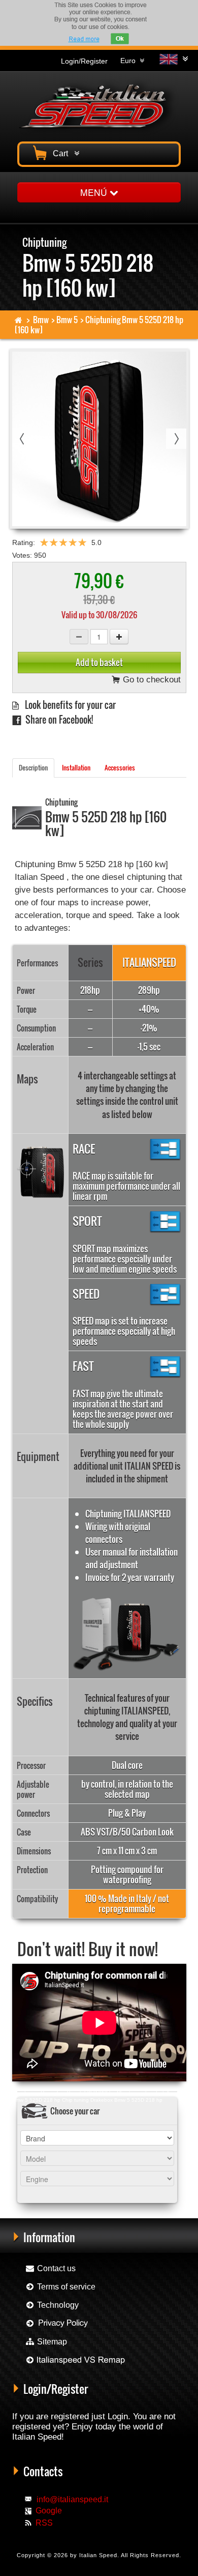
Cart (62, 153)
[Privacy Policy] (57, 2323)
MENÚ (95, 192)
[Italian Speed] (99, 105)
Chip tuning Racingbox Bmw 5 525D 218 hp (64, 2093)
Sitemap (51, 2342)
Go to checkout (151, 680)
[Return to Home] (19, 320)
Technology (57, 2305)
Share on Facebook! (57, 719)
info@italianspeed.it (72, 2499)
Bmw (41, 320)
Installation (76, 768)
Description (33, 768)
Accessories (120, 768)
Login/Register (84, 61)
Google (49, 2511)
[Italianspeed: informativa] (84, 39)
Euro (130, 61)
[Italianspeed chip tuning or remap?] (75, 2360)
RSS (44, 2523)
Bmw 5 (67, 320)
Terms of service (65, 2287)
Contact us (55, 2268)
